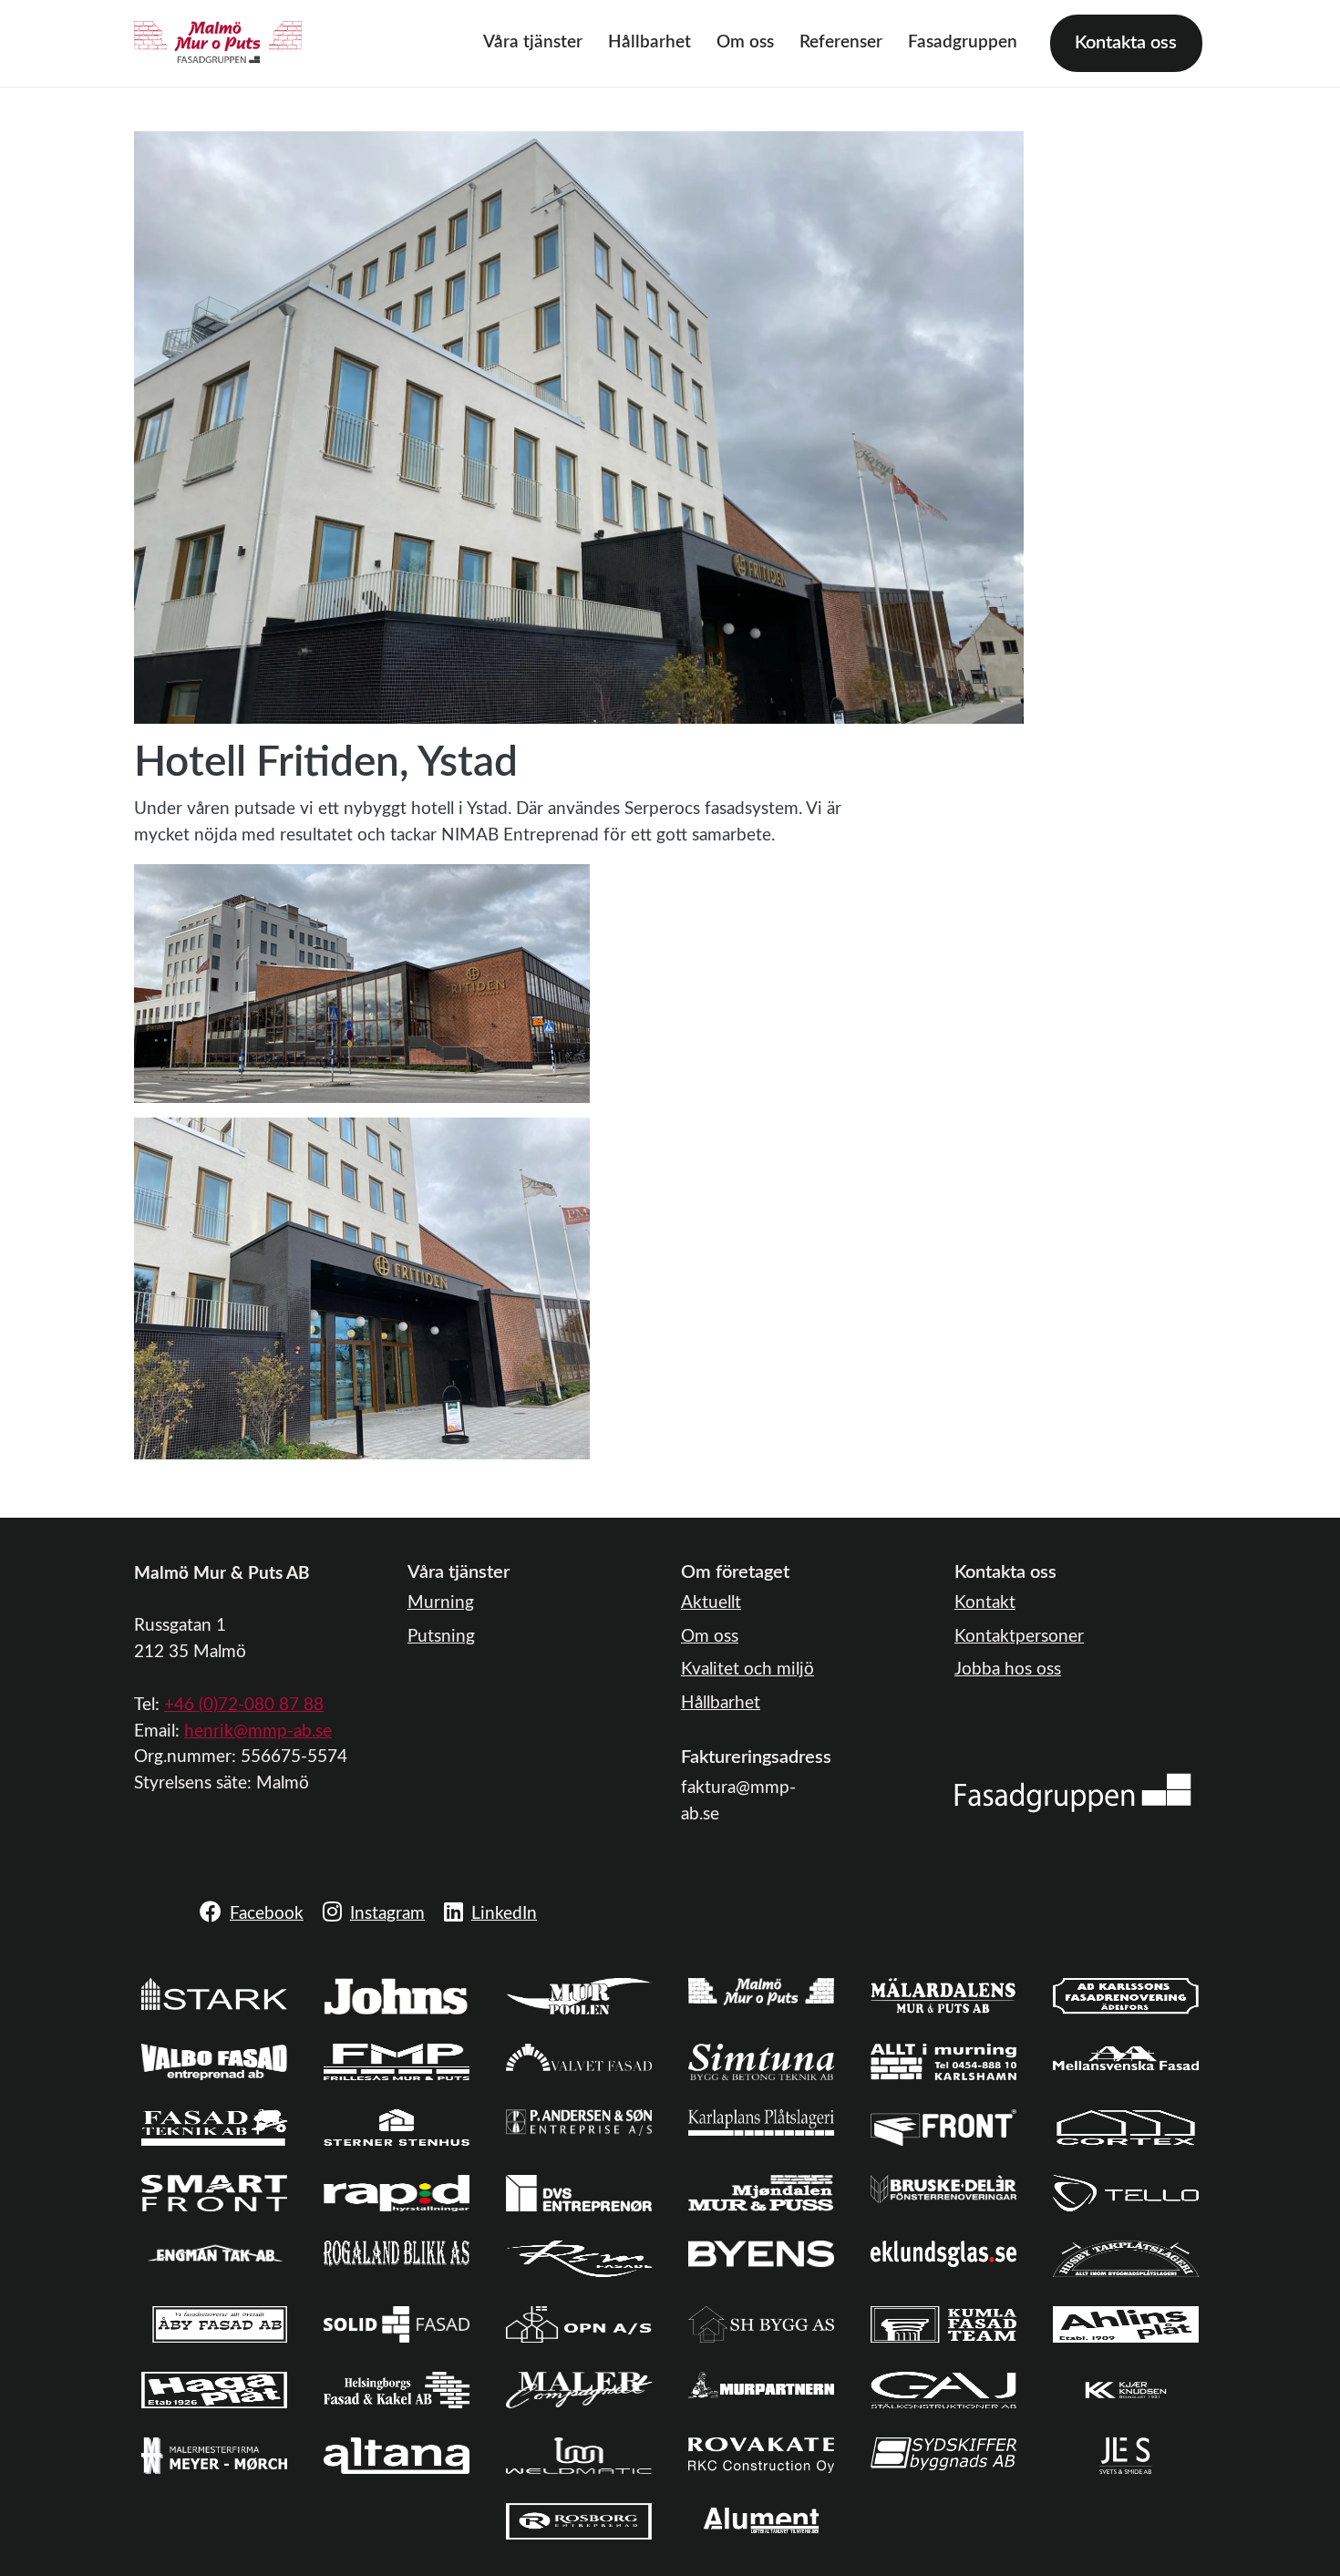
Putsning (441, 1637)
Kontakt (985, 1603)
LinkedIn (504, 1914)
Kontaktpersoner (1019, 1637)
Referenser (841, 42)
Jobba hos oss (1008, 1669)
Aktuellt (711, 1603)
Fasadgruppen (963, 42)
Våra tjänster (533, 42)
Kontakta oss (1126, 43)
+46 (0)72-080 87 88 (244, 1705)
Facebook (267, 1914)
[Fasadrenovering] (1073, 1793)
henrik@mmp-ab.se (258, 1731)
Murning (441, 1603)
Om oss (745, 42)
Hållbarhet (649, 42)
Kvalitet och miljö (747, 1669)
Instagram (387, 1914)
